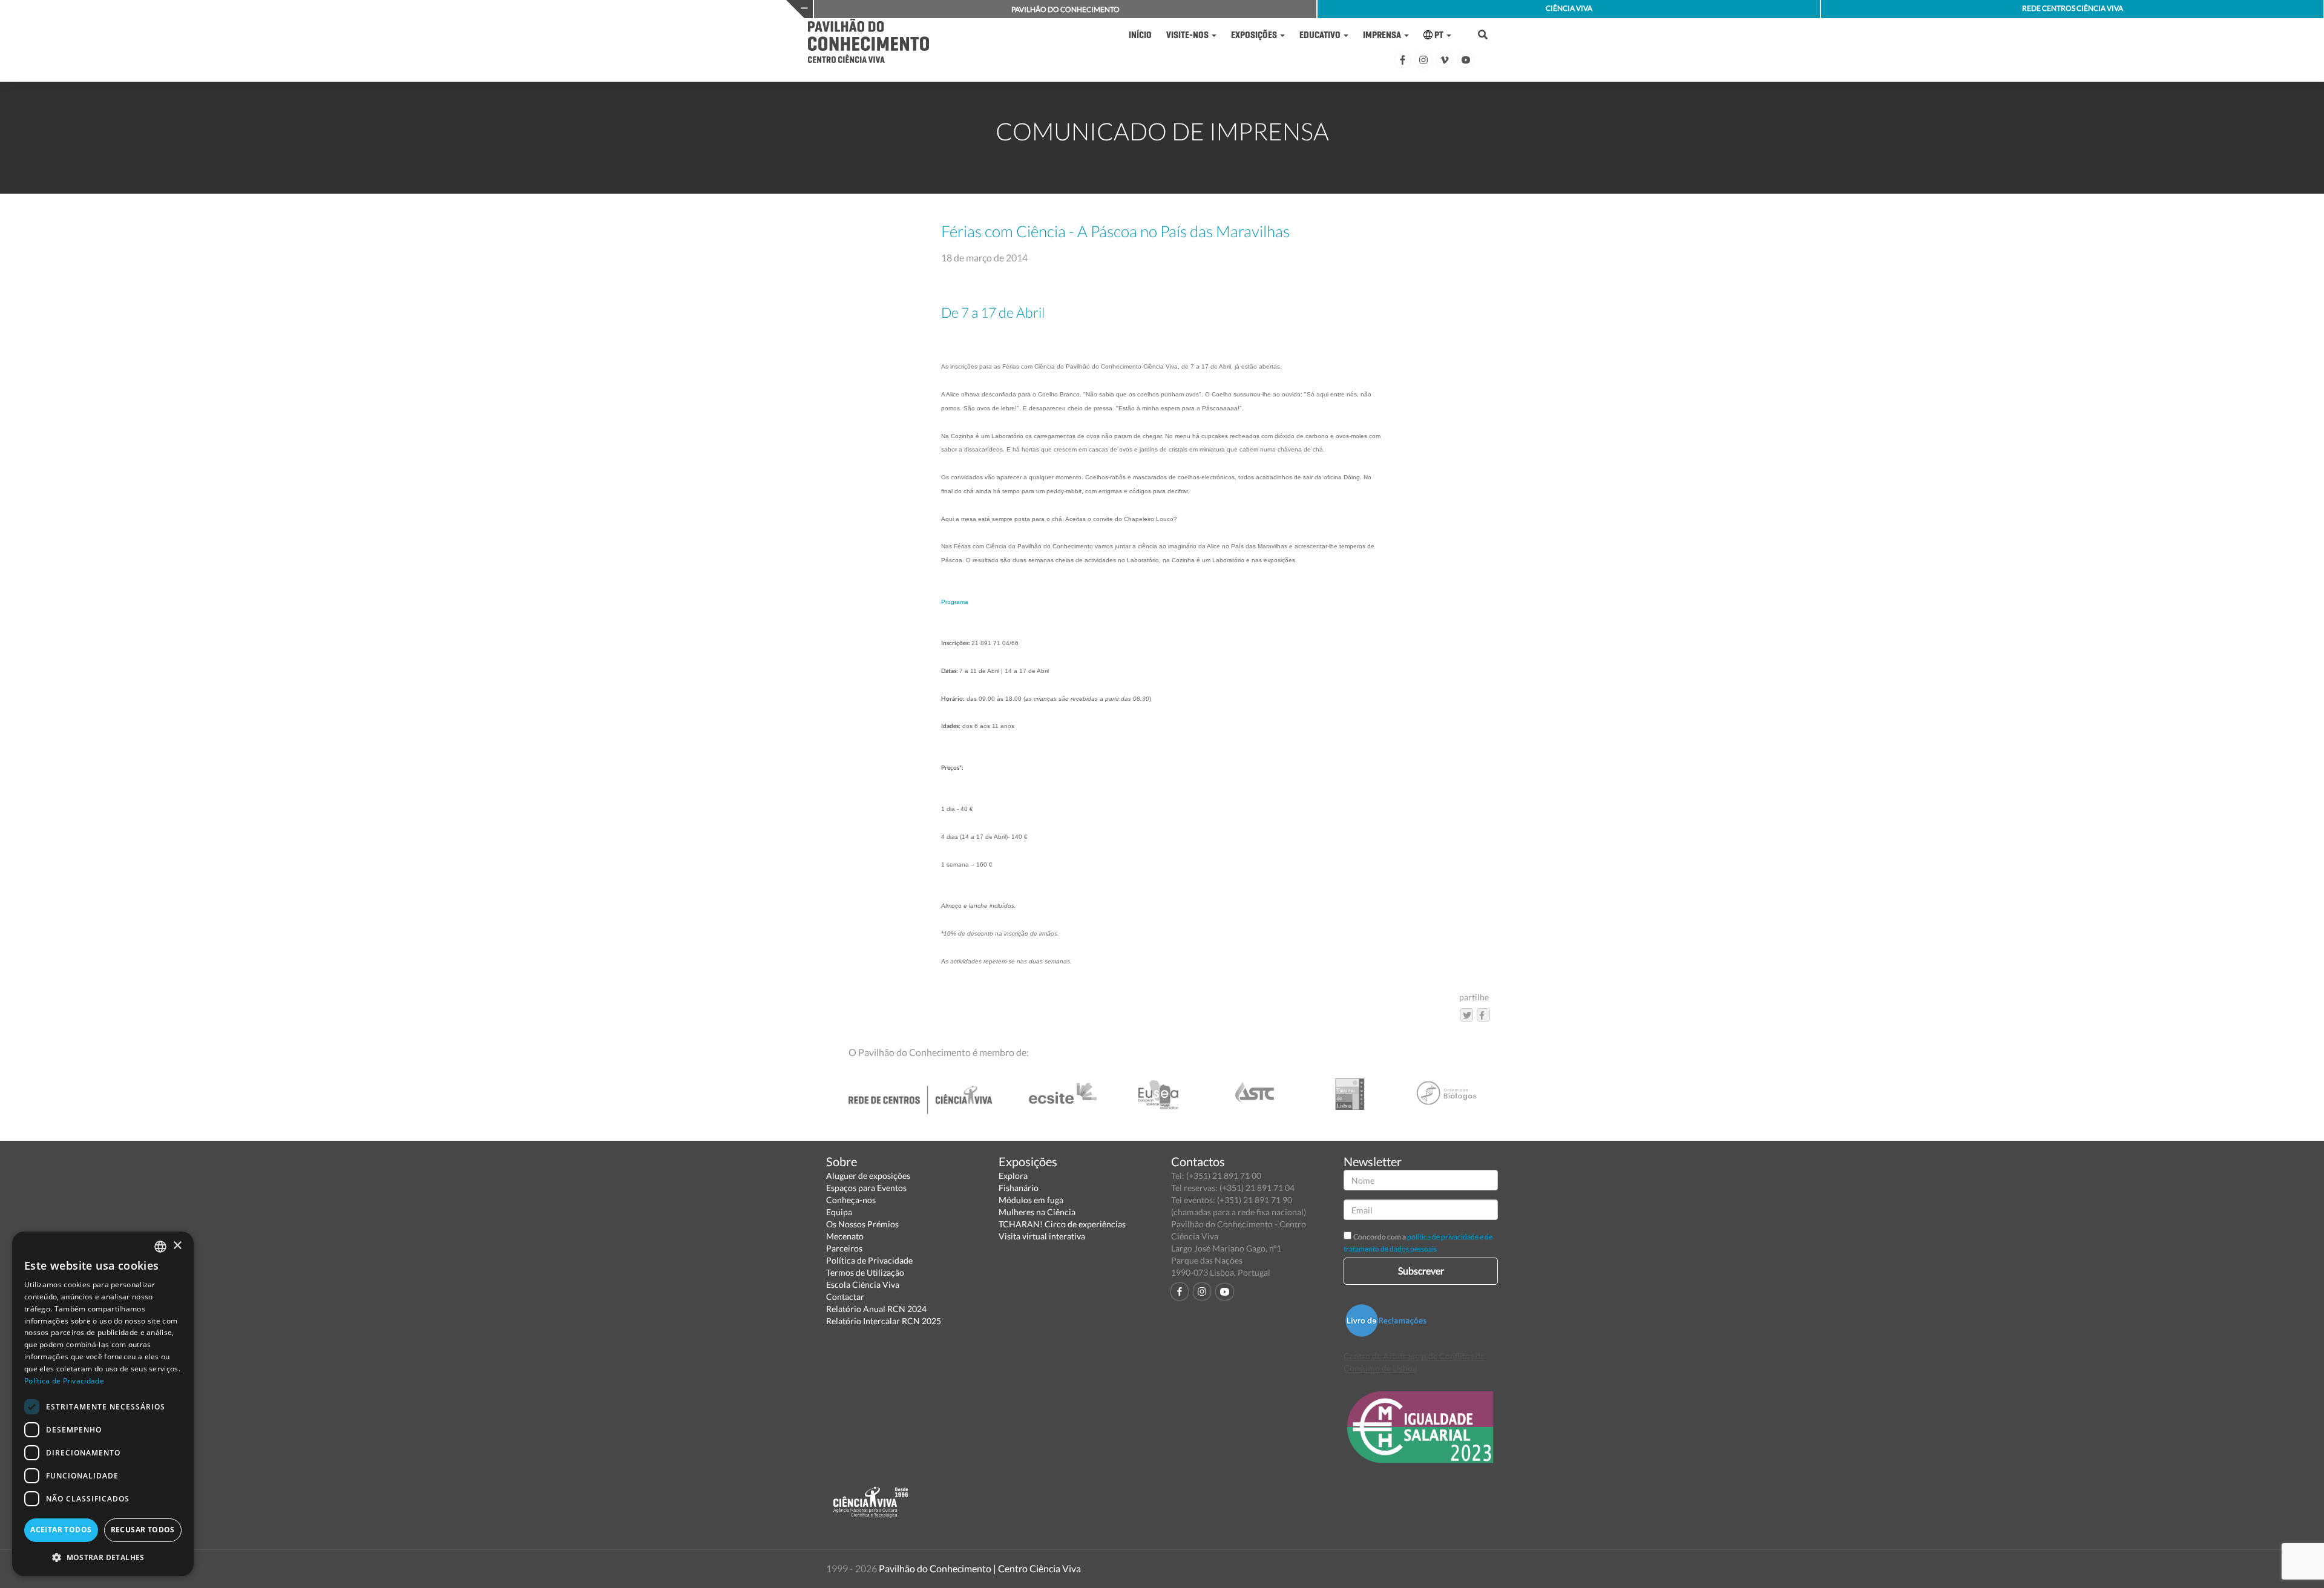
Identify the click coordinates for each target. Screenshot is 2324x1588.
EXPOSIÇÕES (1255, 35)
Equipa (839, 1212)
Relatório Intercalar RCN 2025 (884, 1321)
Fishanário (1019, 1188)
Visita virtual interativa (1042, 1236)
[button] (103, 1557)
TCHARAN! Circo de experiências (1062, 1224)
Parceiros (844, 1248)
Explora (1013, 1176)
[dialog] (103, 1404)
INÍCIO (1140, 35)
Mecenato (845, 1236)
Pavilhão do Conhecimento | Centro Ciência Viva (980, 1568)
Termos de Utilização (865, 1272)
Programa (955, 602)
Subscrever (1421, 1271)
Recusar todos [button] (143, 1530)
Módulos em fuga (1031, 1200)
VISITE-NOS (1188, 35)
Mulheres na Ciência (1037, 1212)
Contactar (845, 1297)
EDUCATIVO (1321, 35)
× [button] (177, 1246)
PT (1439, 35)
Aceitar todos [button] (61, 1530)
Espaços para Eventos (866, 1188)
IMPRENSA (1383, 35)
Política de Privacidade (869, 1260)
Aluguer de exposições (868, 1176)
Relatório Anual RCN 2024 (876, 1309)
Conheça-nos (851, 1200)
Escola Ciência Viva (863, 1285)
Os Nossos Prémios (862, 1224)
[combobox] (160, 1247)
